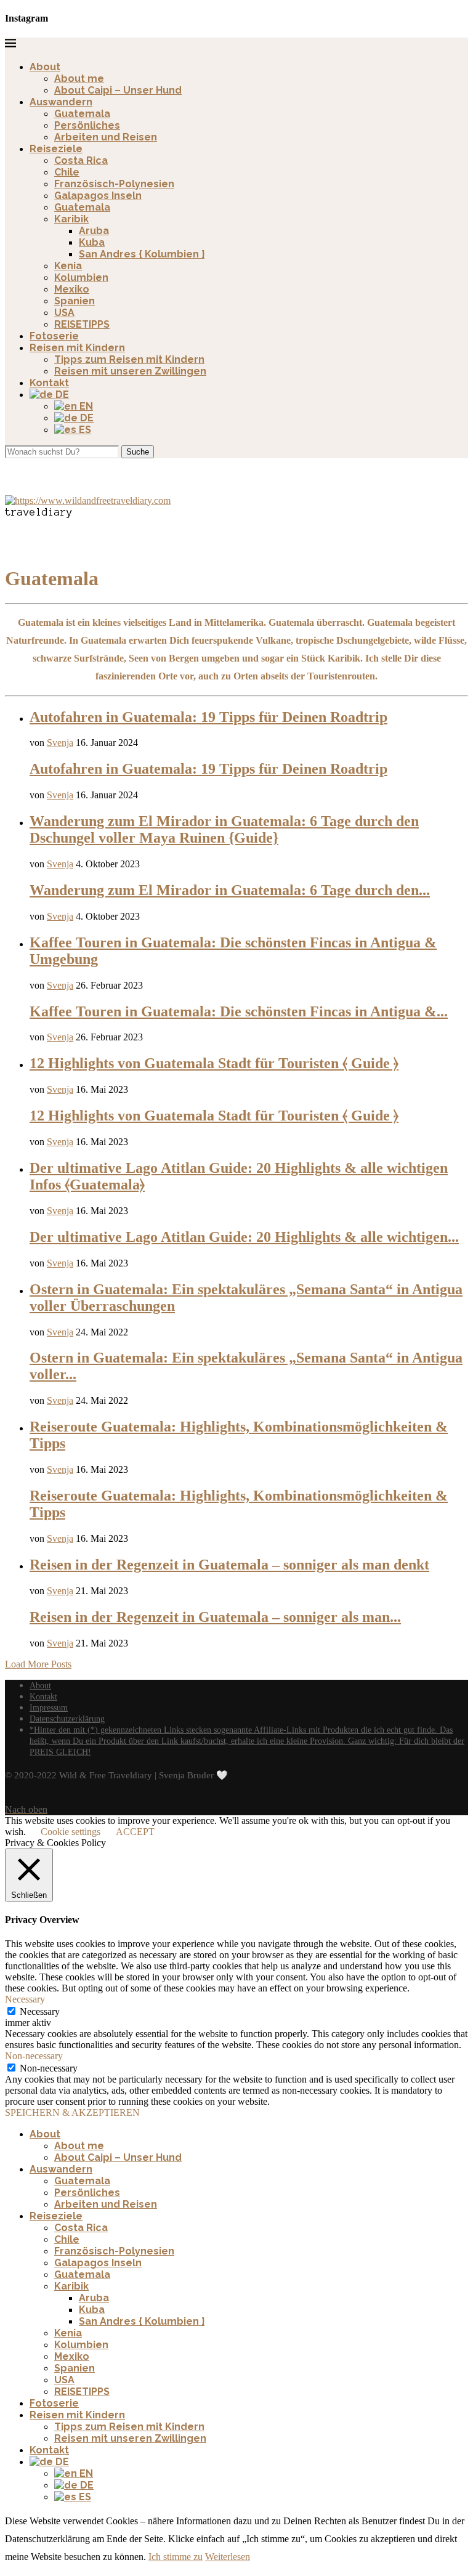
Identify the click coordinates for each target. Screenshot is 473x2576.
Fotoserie (54, 336)
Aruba (94, 231)
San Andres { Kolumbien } (142, 254)
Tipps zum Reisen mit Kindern (129, 359)
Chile (67, 172)
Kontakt (49, 383)
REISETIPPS (82, 324)
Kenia (68, 266)
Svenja (60, 743)
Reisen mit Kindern (77, 348)
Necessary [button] (25, 1999)
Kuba (92, 242)
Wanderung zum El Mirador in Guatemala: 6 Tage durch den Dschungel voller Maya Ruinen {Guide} (224, 829)
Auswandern (61, 102)
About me (79, 79)
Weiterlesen (228, 2557)
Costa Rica (81, 160)
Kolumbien (81, 277)
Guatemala (82, 114)
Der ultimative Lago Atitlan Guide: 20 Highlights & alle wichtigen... (244, 1237)
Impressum (49, 1708)
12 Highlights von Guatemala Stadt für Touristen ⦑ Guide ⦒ (214, 1063)
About (45, 67)
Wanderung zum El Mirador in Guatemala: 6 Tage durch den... (230, 890)
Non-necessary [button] (34, 2056)
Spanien (75, 301)
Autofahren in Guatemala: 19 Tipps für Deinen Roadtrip (208, 717)
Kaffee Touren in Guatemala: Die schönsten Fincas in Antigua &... (239, 1011)
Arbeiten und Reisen (106, 137)
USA (64, 313)
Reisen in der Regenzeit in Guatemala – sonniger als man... (215, 1617)
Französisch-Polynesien (114, 184)
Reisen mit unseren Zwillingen (130, 371)
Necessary (40, 2011)
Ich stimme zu (176, 2557)
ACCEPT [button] (135, 1832)
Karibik (71, 219)
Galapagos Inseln (98, 196)
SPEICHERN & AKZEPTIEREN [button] (72, 2112)
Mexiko (72, 289)
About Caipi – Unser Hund (118, 90)
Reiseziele (56, 149)
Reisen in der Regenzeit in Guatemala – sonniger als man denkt (229, 1565)
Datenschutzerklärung (67, 1719)
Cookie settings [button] (71, 1832)
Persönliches (87, 125)
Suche (138, 452)
